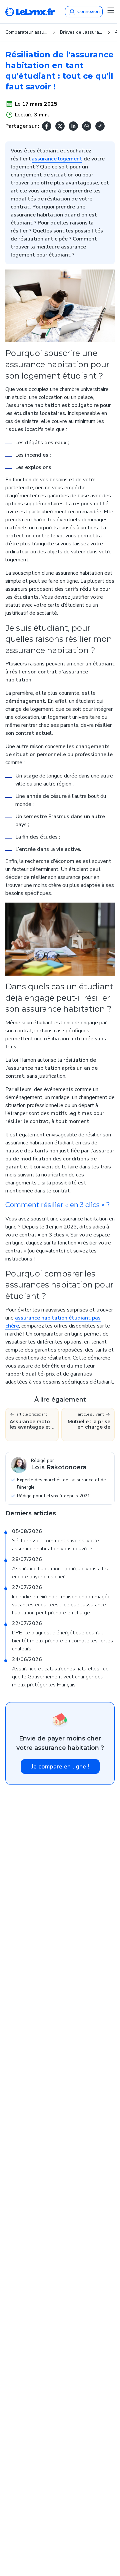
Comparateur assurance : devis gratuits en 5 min (27, 32)
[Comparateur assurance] (30, 12)
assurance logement (57, 159)
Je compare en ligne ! (60, 1766)
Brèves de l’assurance (81, 32)
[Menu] (111, 10)
